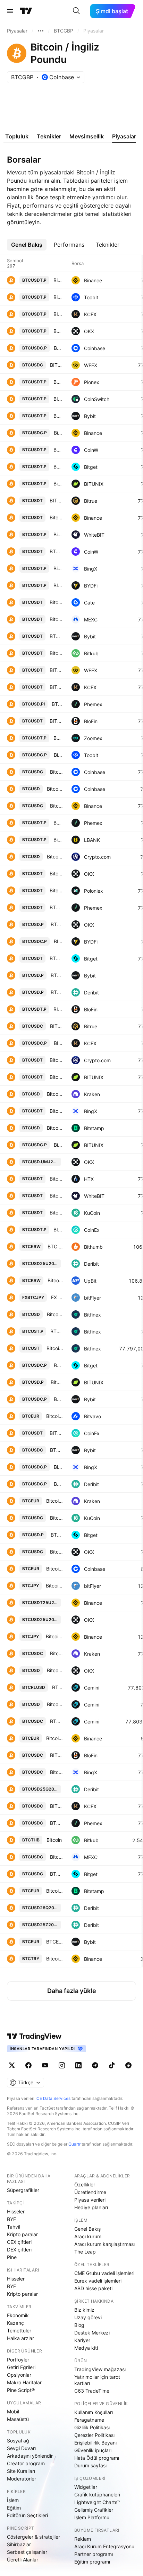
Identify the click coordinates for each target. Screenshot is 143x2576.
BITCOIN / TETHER (56, 1433)
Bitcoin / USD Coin (57, 806)
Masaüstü (18, 2419)
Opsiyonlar (19, 2375)
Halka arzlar (20, 2338)
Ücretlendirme (90, 2192)
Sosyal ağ (18, 2441)
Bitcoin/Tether (56, 602)
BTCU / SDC (57, 1721)
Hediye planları (91, 2207)
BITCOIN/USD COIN (57, 365)
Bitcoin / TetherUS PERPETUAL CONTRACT (58, 280)
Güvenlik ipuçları (93, 2450)
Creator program (26, 2463)
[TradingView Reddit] (128, 2065)
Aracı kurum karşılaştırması (104, 2244)
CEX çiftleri (19, 2242)
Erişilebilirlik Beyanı (95, 2443)
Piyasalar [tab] (124, 136)
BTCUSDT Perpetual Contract (58, 416)
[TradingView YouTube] (45, 2065)
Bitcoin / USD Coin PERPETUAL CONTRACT (58, 433)
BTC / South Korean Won (55, 1246)
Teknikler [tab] (49, 136)
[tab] (27, 245)
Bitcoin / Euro (55, 1416)
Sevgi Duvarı (21, 2448)
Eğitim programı (92, 2562)
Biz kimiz (84, 2310)
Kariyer (82, 2340)
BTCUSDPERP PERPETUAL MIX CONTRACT (57, 1535)
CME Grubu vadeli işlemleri (104, 2273)
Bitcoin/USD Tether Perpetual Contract (58, 568)
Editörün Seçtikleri (27, 2515)
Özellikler (85, 2184)
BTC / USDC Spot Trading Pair (57, 1823)
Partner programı (94, 2554)
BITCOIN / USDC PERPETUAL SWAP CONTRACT (58, 941)
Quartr (74, 2144)
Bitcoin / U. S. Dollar (55, 1094)
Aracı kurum (88, 2236)
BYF (11, 2219)
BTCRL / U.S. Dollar (58, 1687)
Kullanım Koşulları (94, 2412)
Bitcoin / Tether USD (56, 890)
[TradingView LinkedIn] (78, 2065)
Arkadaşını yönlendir (30, 2456)
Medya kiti (86, 2348)
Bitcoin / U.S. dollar (55, 1128)
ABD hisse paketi (93, 2288)
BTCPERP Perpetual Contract (58, 1399)
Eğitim (14, 2508)
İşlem (13, 2500)
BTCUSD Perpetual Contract (57, 975)
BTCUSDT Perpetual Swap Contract (58, 331)
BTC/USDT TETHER (56, 551)
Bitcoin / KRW (55, 1280)
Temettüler (19, 2331)
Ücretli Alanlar (23, 2560)
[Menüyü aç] (10, 11)
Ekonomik (18, 2315)
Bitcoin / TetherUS (56, 517)
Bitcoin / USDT (56, 619)
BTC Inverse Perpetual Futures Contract (57, 704)
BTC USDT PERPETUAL (58, 382)
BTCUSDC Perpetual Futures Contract (58, 1484)
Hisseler (16, 2211)
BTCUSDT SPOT (56, 636)
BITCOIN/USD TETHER (56, 721)
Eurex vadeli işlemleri (98, 2281)
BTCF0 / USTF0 (57, 1331)
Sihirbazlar (19, 2544)
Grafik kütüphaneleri (97, 2495)
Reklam (83, 2539)
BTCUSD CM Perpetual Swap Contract (57, 924)
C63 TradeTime (92, 2391)
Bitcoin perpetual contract (58, 534)
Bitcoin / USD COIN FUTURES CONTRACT (58, 1145)
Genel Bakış (87, 2229)
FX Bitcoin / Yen (57, 1297)
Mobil (13, 2411)
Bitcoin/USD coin (58, 755)
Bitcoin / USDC (57, 772)
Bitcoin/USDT (56, 873)
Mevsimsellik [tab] (87, 136)
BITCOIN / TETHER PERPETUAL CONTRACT (58, 1230)
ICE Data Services (53, 2098)
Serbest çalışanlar (27, 2552)
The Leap (85, 2252)
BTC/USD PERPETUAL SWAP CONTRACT (58, 450)
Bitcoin (56, 653)
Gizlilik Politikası (92, 2427)
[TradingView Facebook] (28, 2065)
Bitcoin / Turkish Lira (55, 1959)
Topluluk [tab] (17, 136)
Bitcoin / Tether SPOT (56, 1077)
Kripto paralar (22, 2234)
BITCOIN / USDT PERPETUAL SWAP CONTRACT (58, 314)
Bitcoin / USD (55, 857)
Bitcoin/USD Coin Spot (57, 1772)
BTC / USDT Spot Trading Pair (56, 907)
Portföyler (18, 2360)
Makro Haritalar (24, 2382)
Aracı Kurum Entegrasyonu (104, 2546)
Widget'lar (86, 2487)
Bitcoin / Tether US (56, 1196)
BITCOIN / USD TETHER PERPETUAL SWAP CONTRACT (58, 585)
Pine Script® (21, 2390)
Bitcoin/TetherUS (58, 297)
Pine (12, 2257)
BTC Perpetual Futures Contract (57, 992)
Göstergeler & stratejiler (33, 2537)
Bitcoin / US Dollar (55, 789)
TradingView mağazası (100, 2369)
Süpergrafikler (23, 2190)
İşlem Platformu (92, 2517)
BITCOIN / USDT (56, 687)
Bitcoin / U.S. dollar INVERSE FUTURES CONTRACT (57, 1382)
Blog (79, 2325)
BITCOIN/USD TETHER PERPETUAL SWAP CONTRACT (58, 399)
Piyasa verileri (90, 2200)
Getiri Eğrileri (21, 2367)
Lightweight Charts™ (97, 2502)
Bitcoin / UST (55, 1348)
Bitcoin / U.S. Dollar (55, 1704)
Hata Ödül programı (97, 2458)
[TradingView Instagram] (62, 2065)
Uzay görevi (88, 2317)
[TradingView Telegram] (95, 2065)
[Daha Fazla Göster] (41, 31)
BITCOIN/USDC (57, 1755)
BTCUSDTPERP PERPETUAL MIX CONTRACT (58, 467)
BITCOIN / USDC (57, 1806)
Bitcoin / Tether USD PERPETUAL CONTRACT (58, 840)
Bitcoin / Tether (56, 1060)
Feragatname (89, 2420)
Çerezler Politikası (94, 2435)
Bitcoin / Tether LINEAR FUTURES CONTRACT (58, 484)
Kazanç (15, 2323)
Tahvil (14, 2227)
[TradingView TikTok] (112, 2065)
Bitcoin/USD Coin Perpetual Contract (58, 1467)
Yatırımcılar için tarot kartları (97, 2380)
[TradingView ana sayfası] (26, 11)
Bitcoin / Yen (54, 1586)
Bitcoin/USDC (57, 1552)
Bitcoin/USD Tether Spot (56, 1111)
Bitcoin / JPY (54, 1636)
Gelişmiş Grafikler (94, 2510)
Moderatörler (22, 2479)
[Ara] (76, 11)
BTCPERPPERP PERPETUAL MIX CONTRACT (58, 1365)
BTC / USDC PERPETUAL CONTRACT (58, 348)
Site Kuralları (21, 2471)
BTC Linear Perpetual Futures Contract (58, 823)
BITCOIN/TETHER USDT (56, 500)
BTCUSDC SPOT (57, 1450)
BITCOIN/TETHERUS (56, 670)
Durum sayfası (90, 2465)
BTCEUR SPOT (55, 1942)
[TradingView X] (12, 2065)
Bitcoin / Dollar (55, 1314)
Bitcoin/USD (55, 1670)
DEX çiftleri (19, 2250)
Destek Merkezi (92, 2333)
